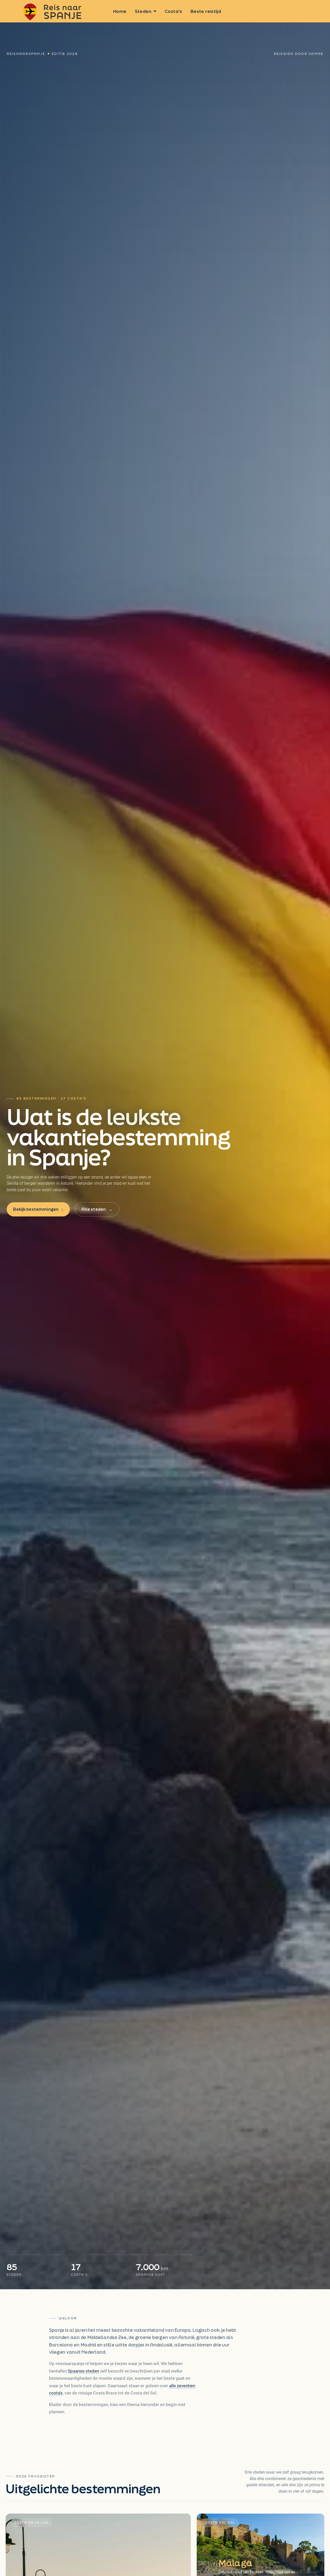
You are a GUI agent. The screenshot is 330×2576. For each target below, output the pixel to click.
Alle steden (97, 1209)
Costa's (174, 11)
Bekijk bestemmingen (38, 1209)
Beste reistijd (206, 11)
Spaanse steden (83, 2371)
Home (120, 11)
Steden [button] (143, 11)
